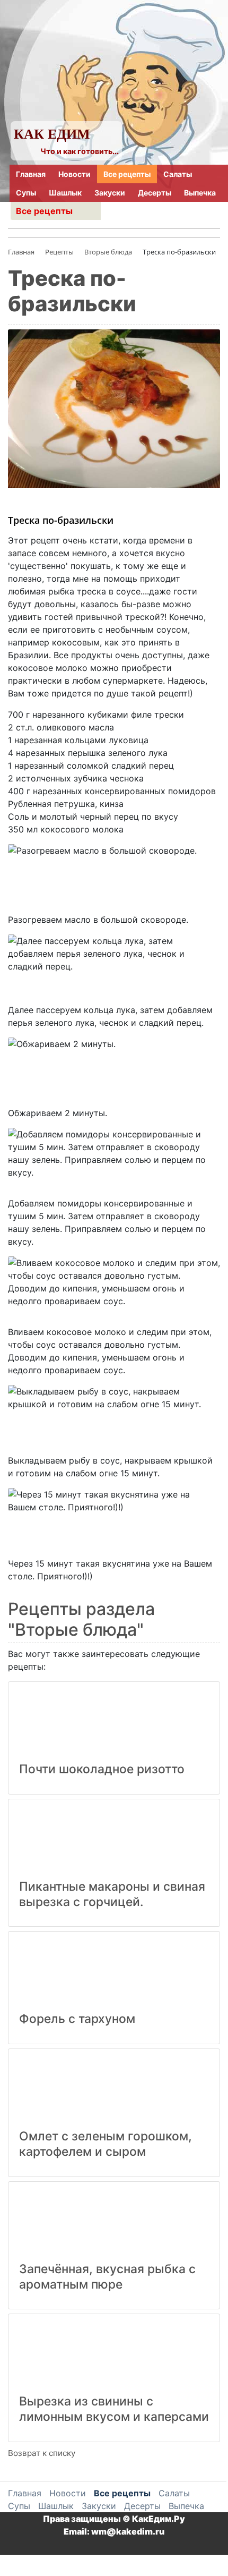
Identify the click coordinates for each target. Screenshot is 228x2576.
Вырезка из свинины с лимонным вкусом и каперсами (114, 2409)
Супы (26, 193)
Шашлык (65, 193)
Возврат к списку (42, 2453)
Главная (31, 174)
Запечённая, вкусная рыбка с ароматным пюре (107, 2277)
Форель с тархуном (77, 2019)
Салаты (178, 174)
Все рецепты (127, 174)
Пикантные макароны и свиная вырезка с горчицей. (112, 1894)
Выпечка (200, 193)
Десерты (155, 193)
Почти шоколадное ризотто (102, 1769)
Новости (74, 174)
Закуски (110, 193)
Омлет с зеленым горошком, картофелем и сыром (106, 2144)
